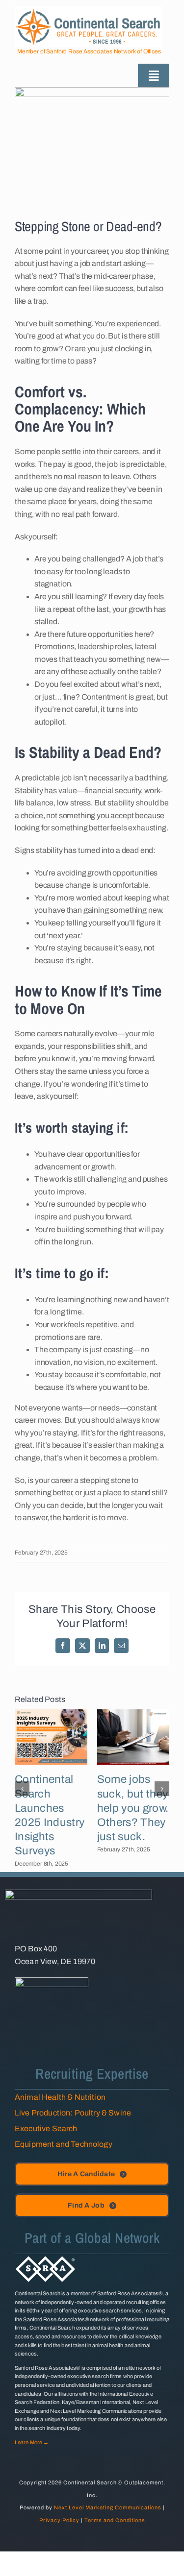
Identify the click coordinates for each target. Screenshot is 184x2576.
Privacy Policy (59, 2520)
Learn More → (32, 2442)
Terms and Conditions (115, 2520)
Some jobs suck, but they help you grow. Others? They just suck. (133, 1808)
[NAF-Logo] (52, 1981)
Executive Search (46, 2128)
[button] (22, 1789)
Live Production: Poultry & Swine (73, 2113)
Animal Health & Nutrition (60, 2097)
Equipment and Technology (64, 2144)
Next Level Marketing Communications (108, 2507)
